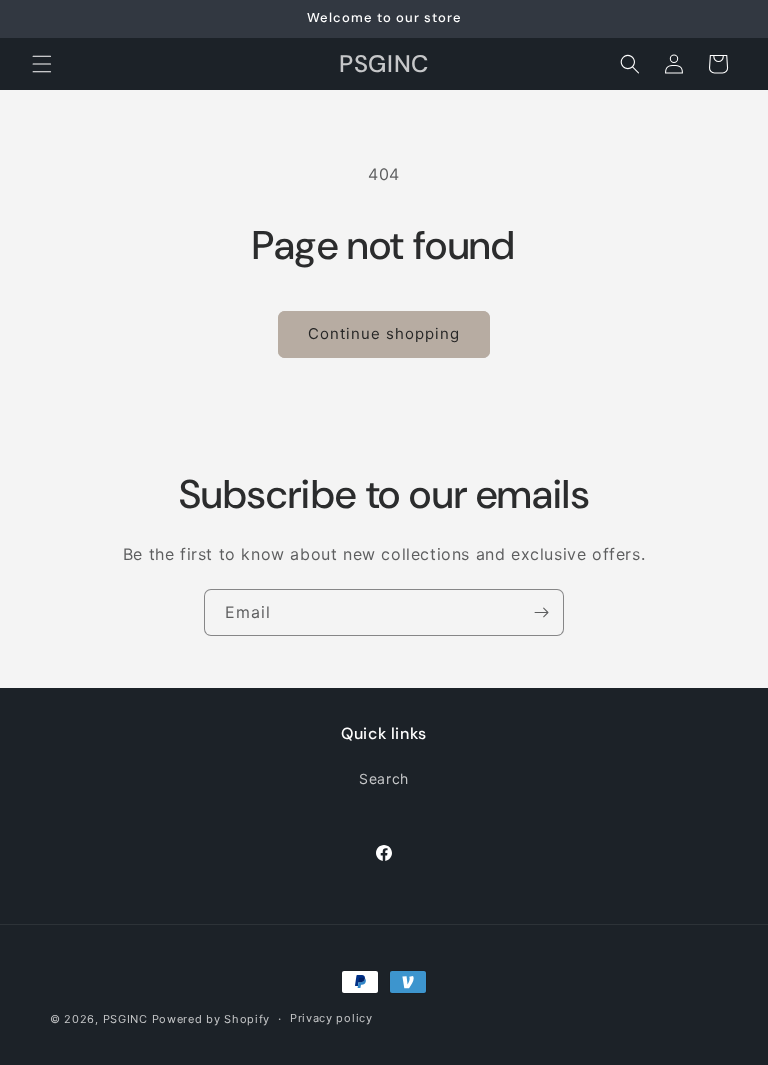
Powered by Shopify (211, 1019)
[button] (42, 64)
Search (384, 778)
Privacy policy (331, 1018)
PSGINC (125, 1019)
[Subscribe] (541, 612)
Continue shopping (384, 333)
